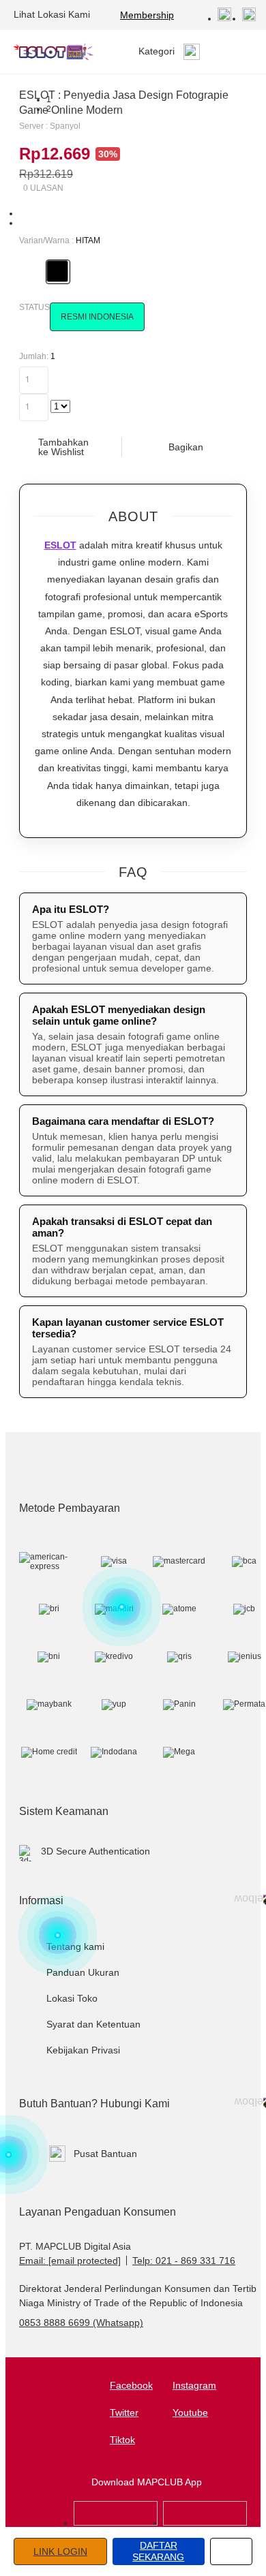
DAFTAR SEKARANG (158, 2551)
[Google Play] (205, 2523)
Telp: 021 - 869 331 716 (184, 2261)
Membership (147, 15)
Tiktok (122, 2440)
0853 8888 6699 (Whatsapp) (81, 2323)
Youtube (190, 2412)
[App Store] (116, 2523)
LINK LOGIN (60, 2551)
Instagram (194, 2385)
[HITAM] (57, 271)
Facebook (131, 2385)
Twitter (124, 2412)
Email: (70, 2261)
